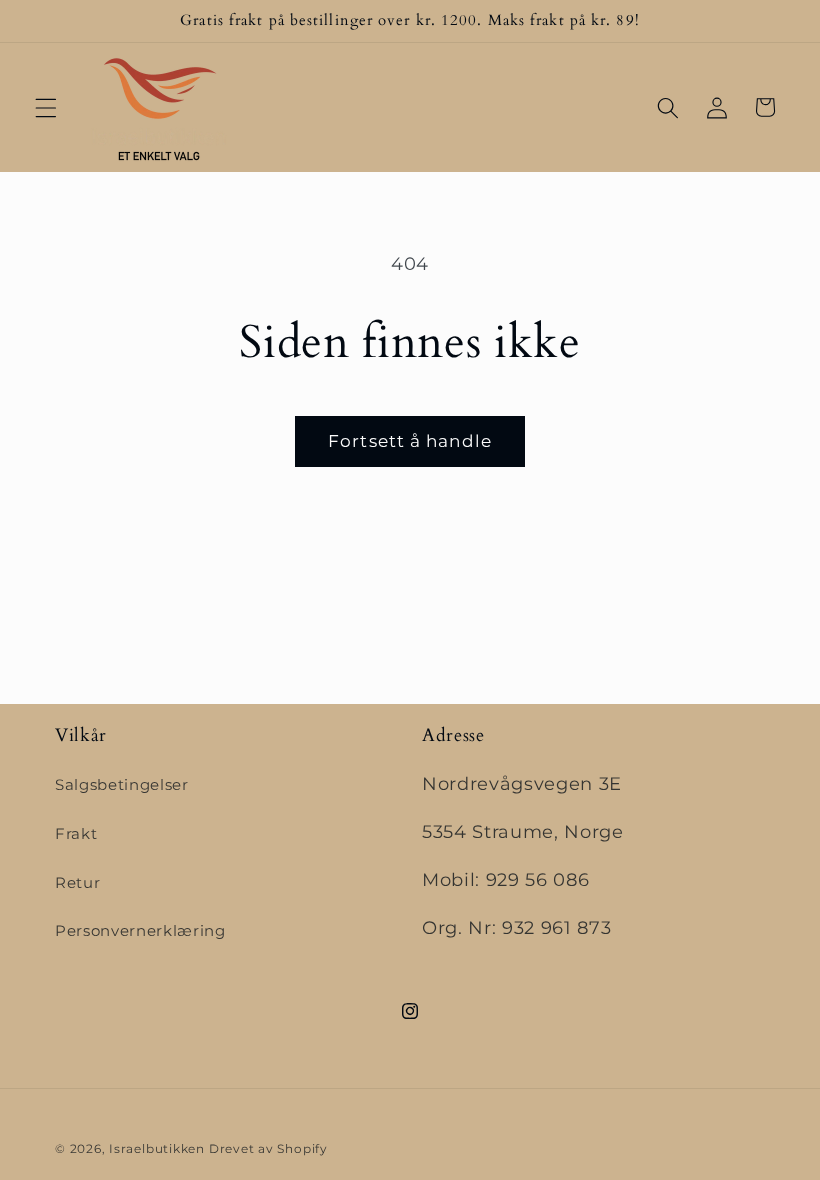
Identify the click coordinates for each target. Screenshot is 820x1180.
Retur (77, 882)
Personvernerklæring (140, 930)
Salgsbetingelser (122, 784)
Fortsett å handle (410, 441)
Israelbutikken (157, 1148)
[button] (46, 107)
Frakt (76, 833)
